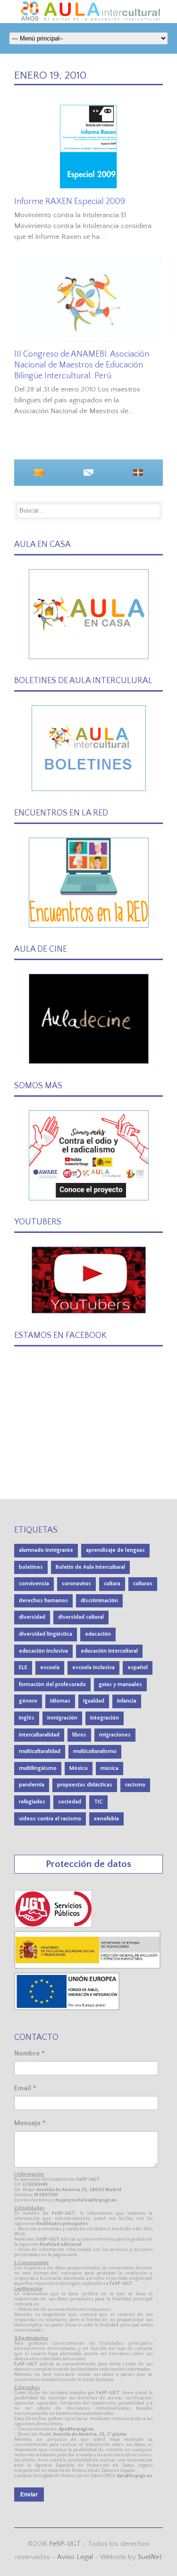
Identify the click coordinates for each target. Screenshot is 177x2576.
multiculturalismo (95, 1751)
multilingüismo (38, 1768)
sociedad (70, 1802)
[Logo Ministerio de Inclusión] (88, 1967)
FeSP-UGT (65, 2544)
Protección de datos (88, 1864)
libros (79, 1735)
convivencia (34, 1584)
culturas (143, 1584)
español (138, 1667)
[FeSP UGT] (54, 1926)
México (79, 1768)
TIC (98, 1802)
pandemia (32, 1785)
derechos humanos (43, 1601)
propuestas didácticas (85, 1785)
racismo (135, 1785)
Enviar (29, 2494)
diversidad (32, 1617)
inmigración (62, 1718)
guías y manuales (120, 1684)
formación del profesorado (52, 1684)
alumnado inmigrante (46, 1550)
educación (98, 1634)
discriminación (99, 1601)
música (110, 1768)
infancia (127, 1701)
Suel (150, 2557)
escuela (50, 1667)
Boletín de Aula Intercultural (90, 1567)
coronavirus (76, 1584)
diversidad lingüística (46, 1634)
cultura (112, 1584)
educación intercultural (109, 1651)
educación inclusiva (43, 1651)
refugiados (32, 1802)
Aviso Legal (75, 2557)
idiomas (60, 1701)
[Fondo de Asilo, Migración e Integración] (67, 2008)
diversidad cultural (81, 1617)
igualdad (94, 1701)
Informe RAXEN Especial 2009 (70, 202)
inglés (27, 1718)
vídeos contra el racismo (50, 1819)
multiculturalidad (40, 1751)
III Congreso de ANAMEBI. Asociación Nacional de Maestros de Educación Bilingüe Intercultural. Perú (82, 365)
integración (105, 1718)
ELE (23, 1667)
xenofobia (106, 1819)
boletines (31, 1567)
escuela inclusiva (93, 1667)
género (28, 1701)
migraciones (115, 1735)
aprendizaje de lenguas (115, 1550)
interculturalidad (39, 1735)
